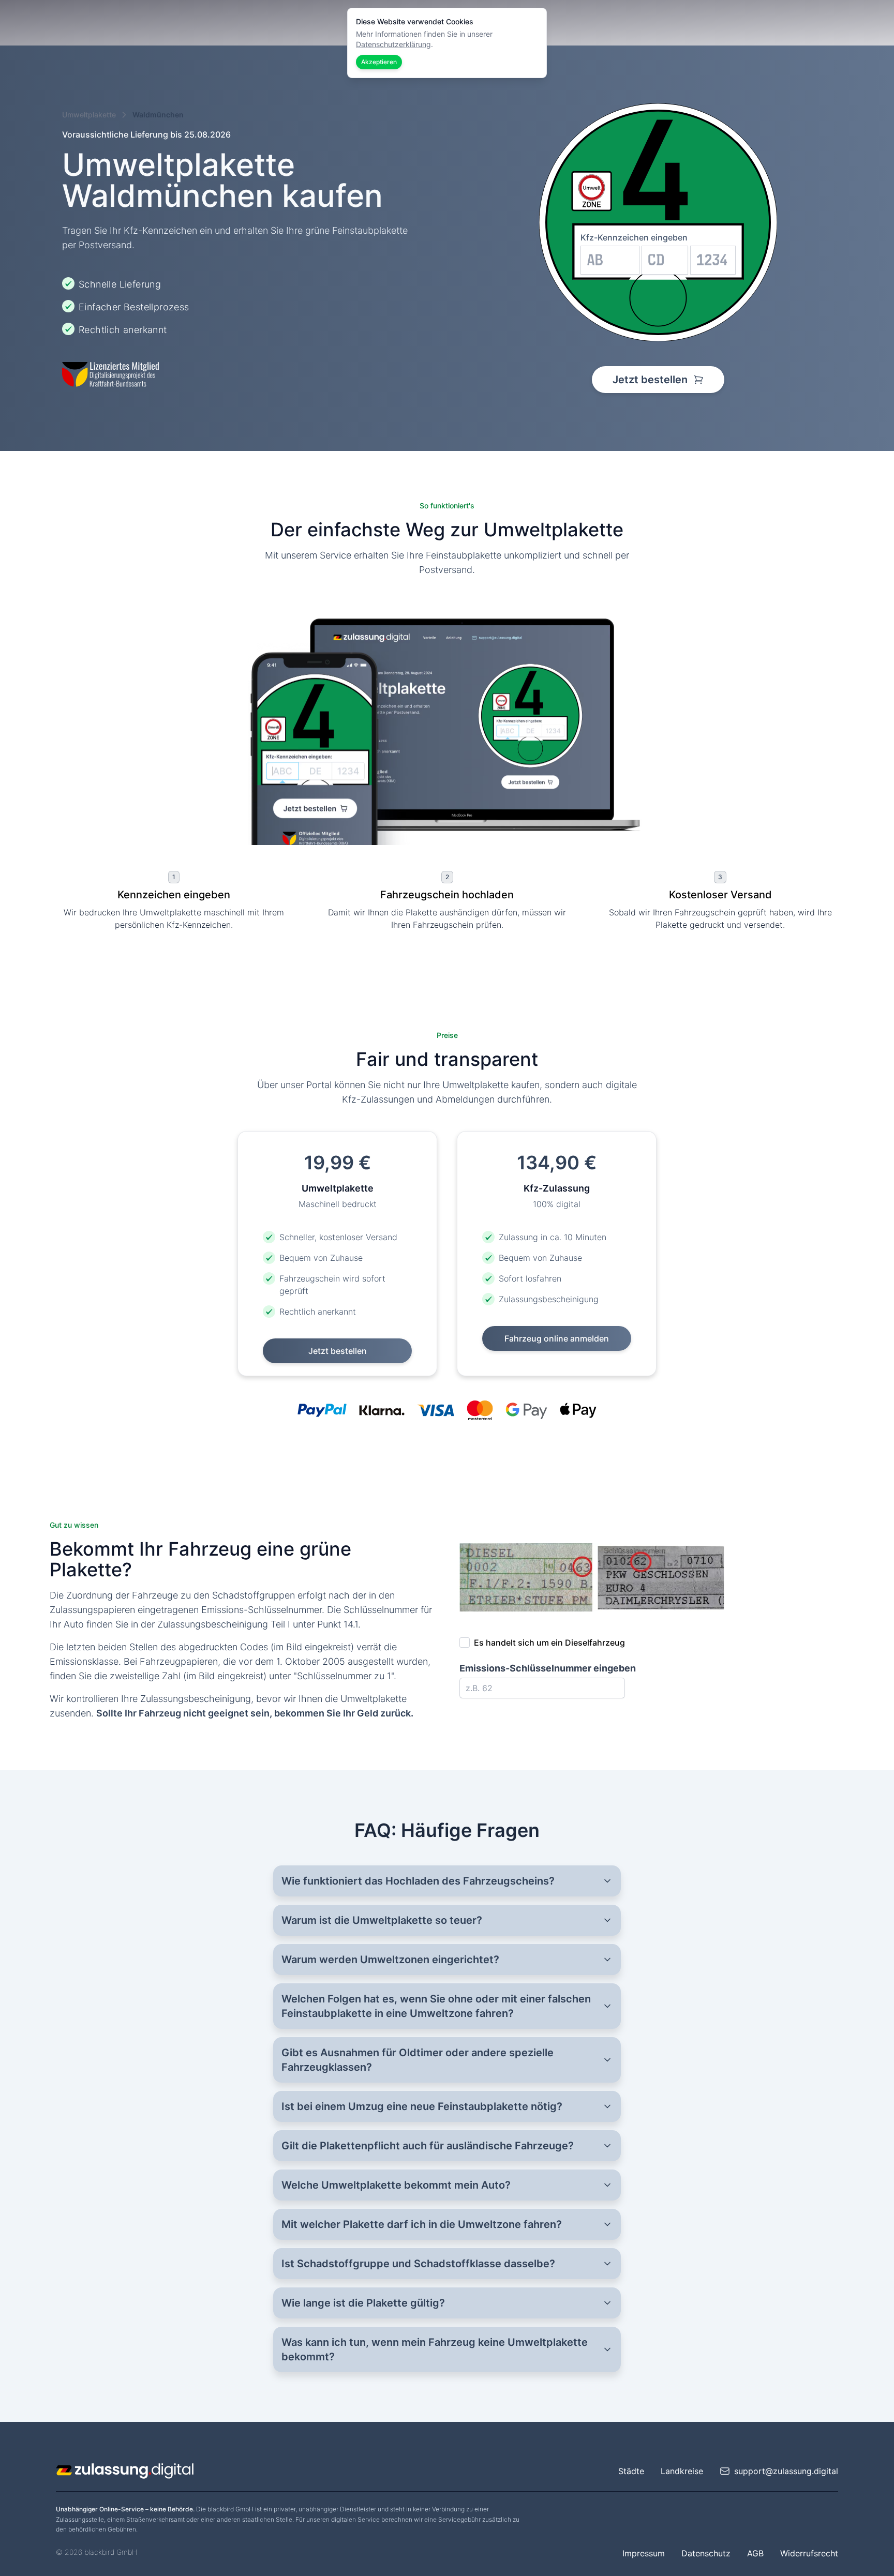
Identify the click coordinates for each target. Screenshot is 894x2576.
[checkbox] (465, 1643)
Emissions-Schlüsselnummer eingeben (548, 1668)
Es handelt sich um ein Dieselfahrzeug (549, 1643)
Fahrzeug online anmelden (557, 1338)
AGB (755, 2553)
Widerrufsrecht (809, 2553)
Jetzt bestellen (651, 380)
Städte (631, 2471)
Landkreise (682, 2471)
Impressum (644, 2553)
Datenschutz (706, 2553)
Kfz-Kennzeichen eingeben (634, 237)
